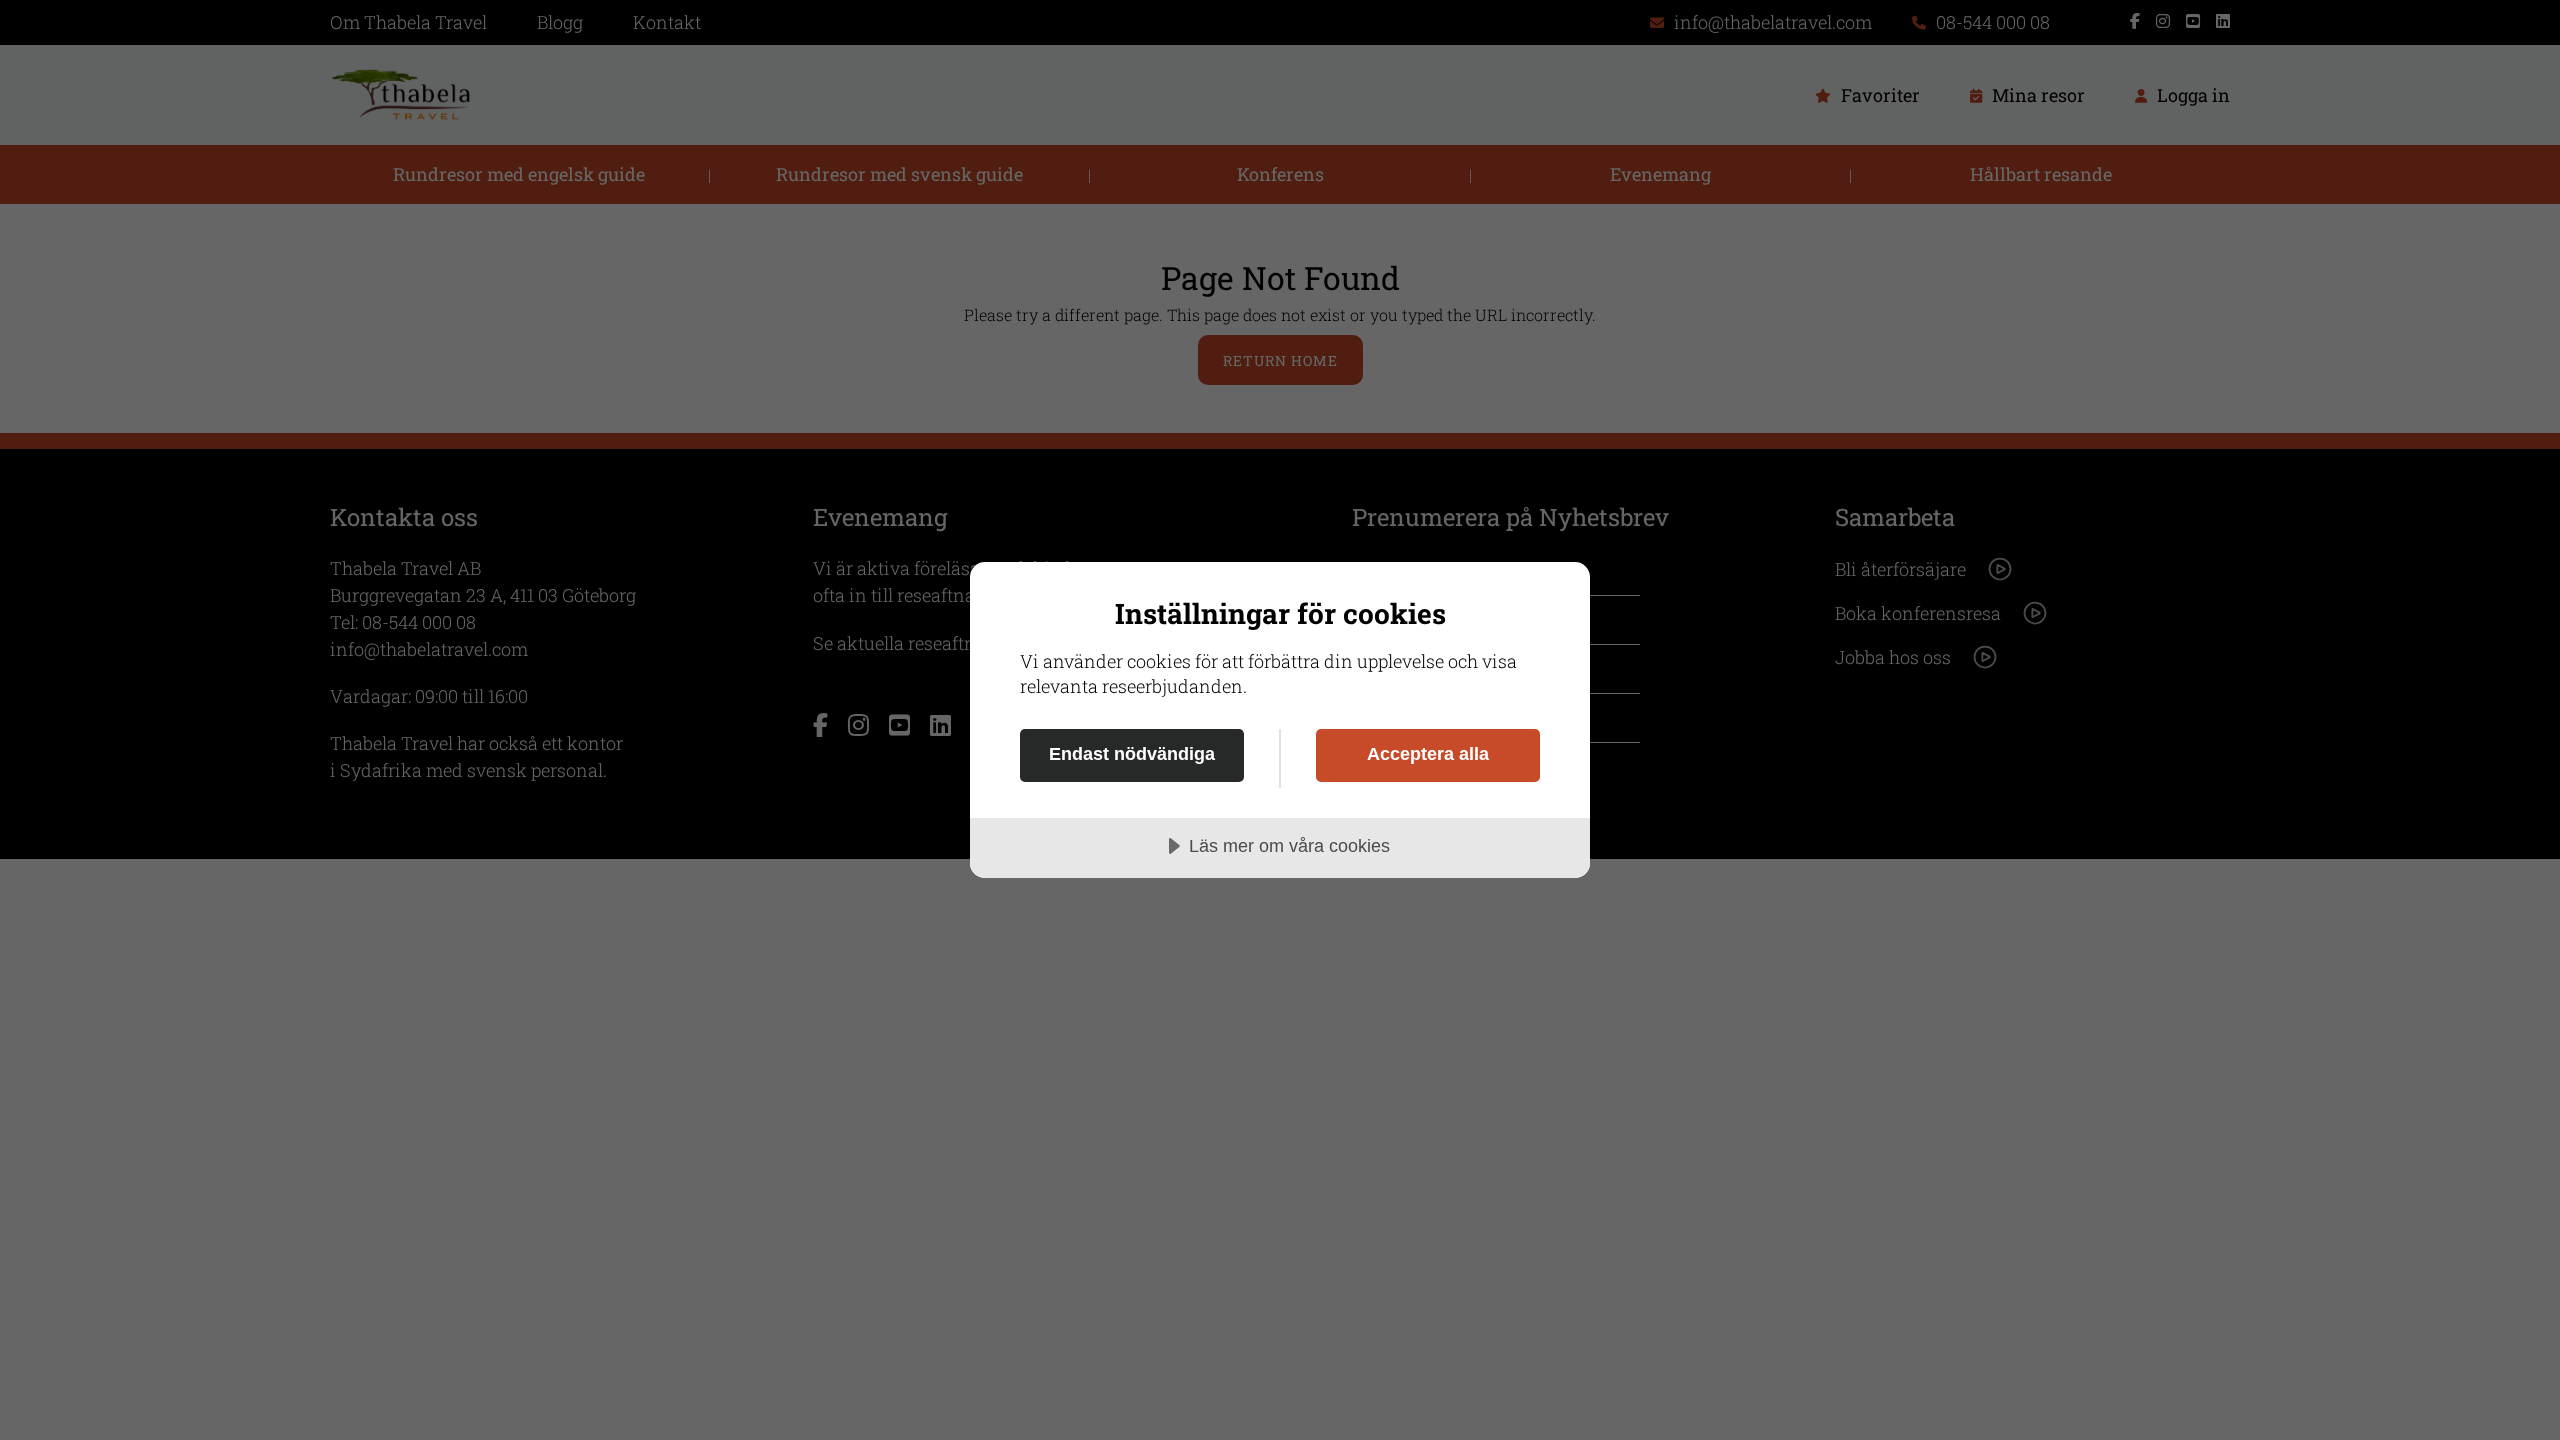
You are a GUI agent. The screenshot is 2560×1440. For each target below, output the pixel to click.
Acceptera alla (1428, 754)
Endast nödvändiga (1132, 754)
